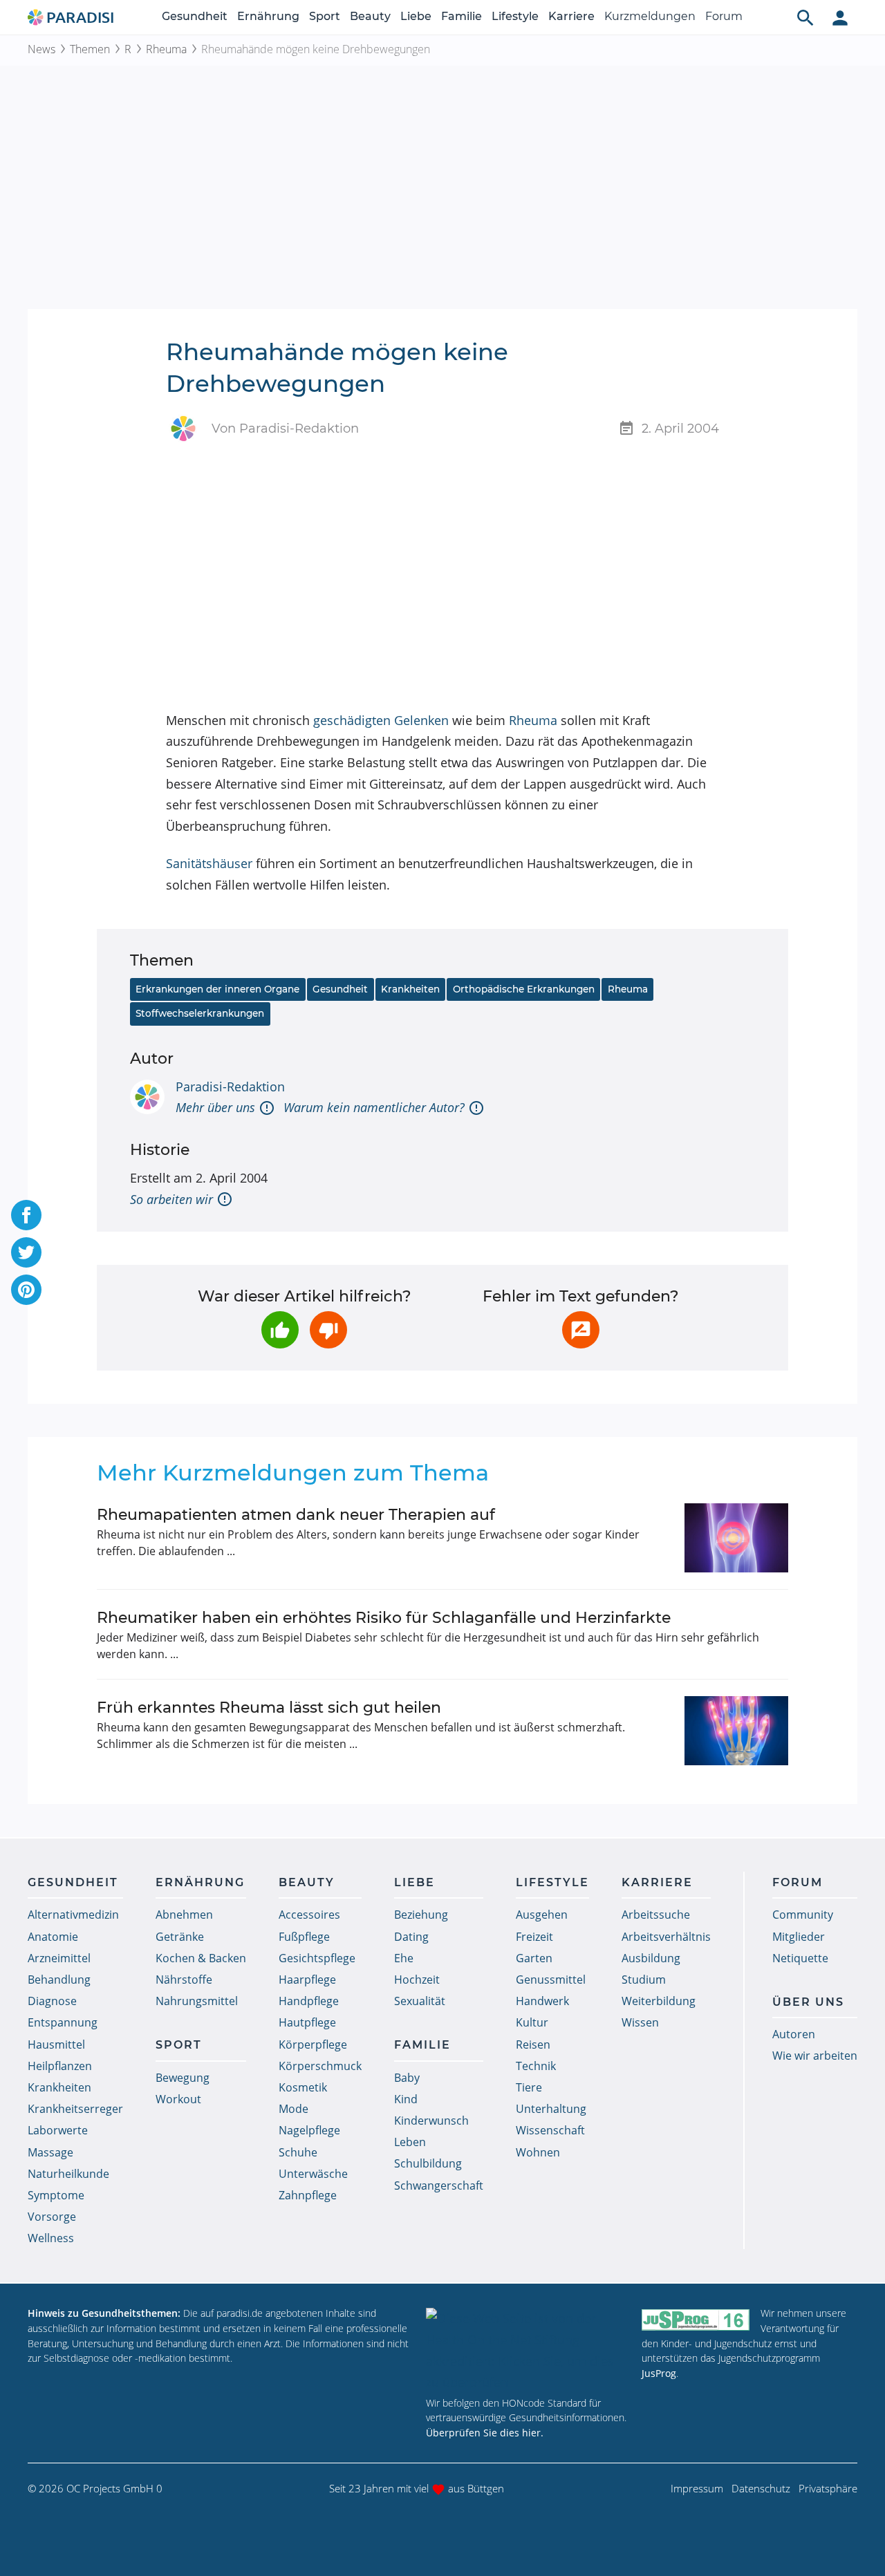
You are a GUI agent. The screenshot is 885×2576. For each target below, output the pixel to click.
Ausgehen (542, 1915)
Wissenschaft (550, 2130)
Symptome (56, 2195)
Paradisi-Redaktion (230, 1087)
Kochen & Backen (201, 1958)
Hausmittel (56, 2044)
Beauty (370, 16)
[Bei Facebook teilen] (26, 1215)
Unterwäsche (313, 2174)
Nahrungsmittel (197, 2001)
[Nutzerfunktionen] (840, 17)
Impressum (697, 2488)
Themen (90, 49)
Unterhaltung (551, 2109)
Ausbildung (651, 1958)
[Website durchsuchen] (805, 17)
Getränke (180, 1937)
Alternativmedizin (73, 1915)
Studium (644, 1980)
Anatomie (53, 1937)
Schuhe (298, 2152)
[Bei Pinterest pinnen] (26, 1290)
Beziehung (421, 1915)
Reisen (533, 2044)
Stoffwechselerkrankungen (200, 1013)
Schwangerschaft (439, 2185)
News (41, 49)
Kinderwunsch (431, 2121)
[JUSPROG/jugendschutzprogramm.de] (696, 2319)
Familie (462, 16)
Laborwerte (58, 2130)
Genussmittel (551, 1980)
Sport (325, 16)
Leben (410, 2142)
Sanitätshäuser (209, 863)
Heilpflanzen (60, 2066)
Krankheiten (410, 989)
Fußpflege (304, 1937)
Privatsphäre (828, 2488)
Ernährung (268, 16)
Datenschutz (761, 2488)
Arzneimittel (59, 1958)
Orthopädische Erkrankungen (524, 989)
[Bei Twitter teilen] (26, 1252)
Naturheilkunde (68, 2174)
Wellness (51, 2238)
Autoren (794, 2034)
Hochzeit (417, 1980)
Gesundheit (195, 16)
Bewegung (183, 2078)
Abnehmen (184, 1915)
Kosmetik (303, 2087)
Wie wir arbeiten (815, 2056)
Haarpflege (307, 1980)
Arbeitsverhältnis (666, 1937)
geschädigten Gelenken (381, 720)
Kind (406, 2099)
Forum (724, 16)
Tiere (529, 2087)
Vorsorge (52, 2217)
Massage (50, 2152)
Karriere (571, 16)
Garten (534, 1958)
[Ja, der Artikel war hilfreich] (280, 1330)
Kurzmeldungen (650, 16)
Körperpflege (313, 2044)
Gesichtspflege (317, 1958)
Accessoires (309, 1915)
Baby (407, 2078)
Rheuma (166, 49)
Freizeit (534, 1937)
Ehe (404, 1958)
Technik (536, 2066)
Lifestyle (515, 16)
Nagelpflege (309, 2130)
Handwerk (542, 2001)
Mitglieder (799, 1937)
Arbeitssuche (656, 1915)
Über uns (808, 2002)
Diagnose (52, 2001)
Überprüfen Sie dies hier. (485, 2433)
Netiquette (800, 1958)
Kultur (532, 2022)
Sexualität (420, 2001)
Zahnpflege (308, 2195)
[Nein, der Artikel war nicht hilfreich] (328, 1330)
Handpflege (309, 2001)
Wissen (640, 2022)
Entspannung (63, 2022)
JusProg (659, 2373)
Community (803, 1915)
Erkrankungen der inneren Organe (217, 989)
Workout (178, 2099)
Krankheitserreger (75, 2109)
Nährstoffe (184, 1980)
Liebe (416, 16)
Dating (411, 1937)
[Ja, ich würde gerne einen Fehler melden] (581, 1330)
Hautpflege (307, 2022)
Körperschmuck (320, 2066)
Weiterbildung (659, 2001)
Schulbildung (428, 2163)
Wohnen (538, 2152)
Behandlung (59, 1980)
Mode (294, 2109)
